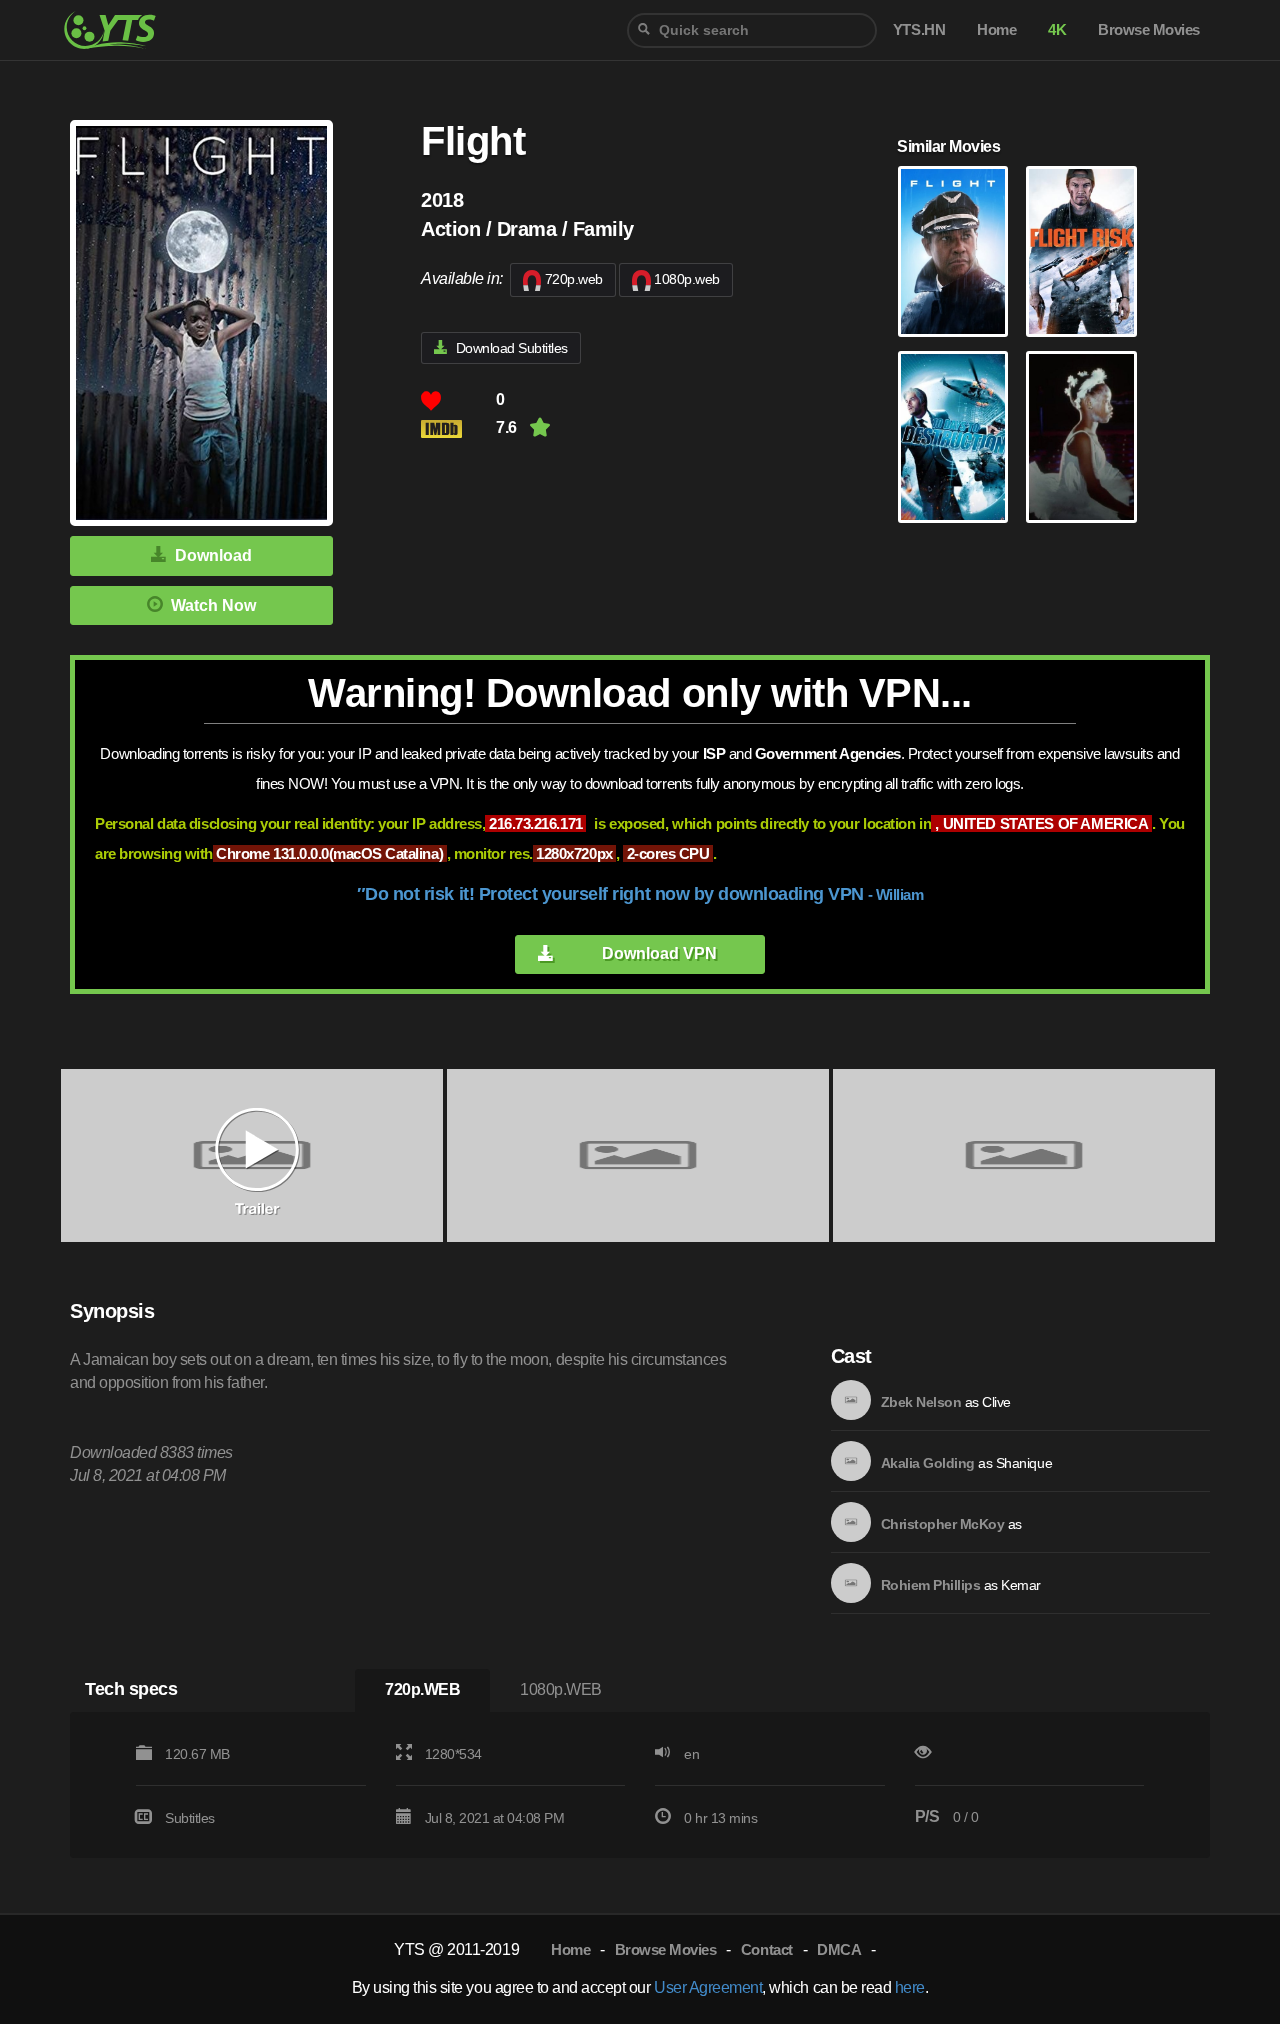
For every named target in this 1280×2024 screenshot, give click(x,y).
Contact (767, 1949)
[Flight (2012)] (953, 252)
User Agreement (708, 1987)
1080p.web (687, 279)
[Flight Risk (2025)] (1081, 252)
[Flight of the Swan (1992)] (1081, 437)
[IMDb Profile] (851, 1400)
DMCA (839, 1949)
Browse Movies (666, 1949)
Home (570, 1949)
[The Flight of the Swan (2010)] (953, 437)
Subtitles (190, 1818)
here (910, 1987)
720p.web (574, 279)
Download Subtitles (512, 348)
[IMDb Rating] (458, 428)
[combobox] (752, 30)
